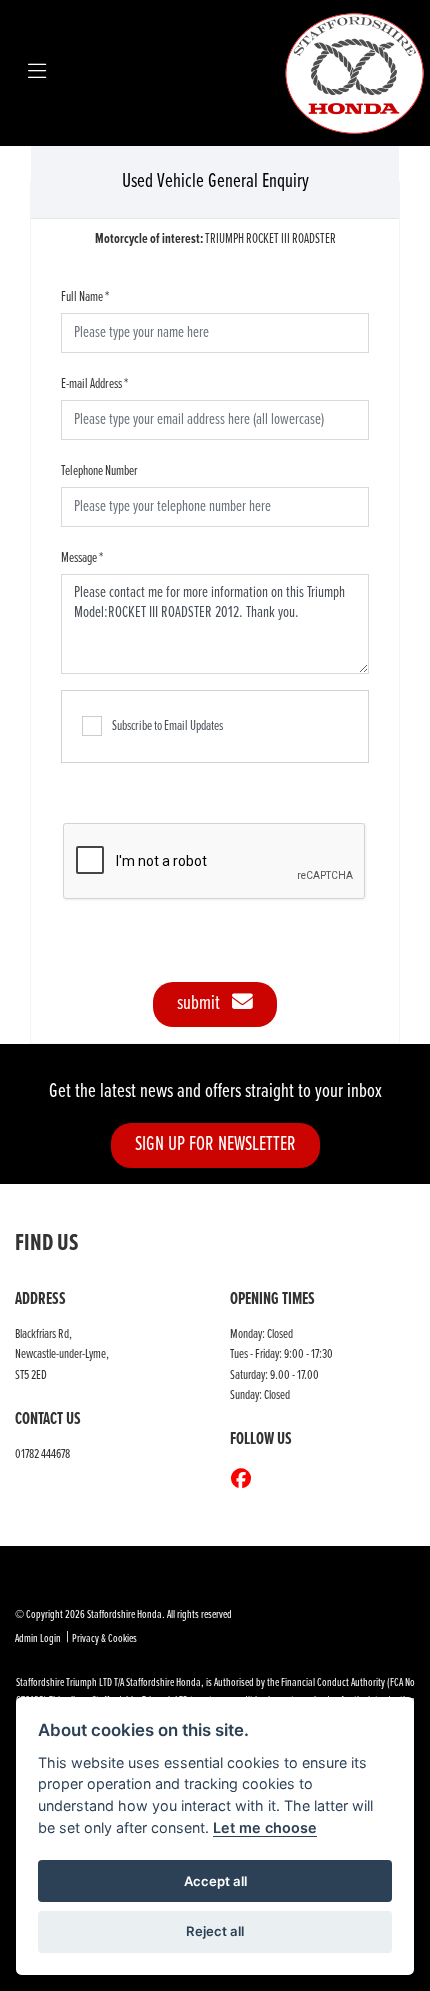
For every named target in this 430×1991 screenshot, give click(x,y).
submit (204, 1003)
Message (82, 558)
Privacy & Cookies (104, 1639)
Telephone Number (99, 471)
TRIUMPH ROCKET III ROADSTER (215, 239)
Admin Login (38, 1639)
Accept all (215, 1881)
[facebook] (246, 1481)
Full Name (85, 297)
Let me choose (265, 1827)
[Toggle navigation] (37, 73)
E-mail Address (94, 384)
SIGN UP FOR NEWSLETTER (215, 1144)
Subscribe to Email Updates (167, 726)
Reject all (215, 1931)
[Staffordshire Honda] (355, 72)
